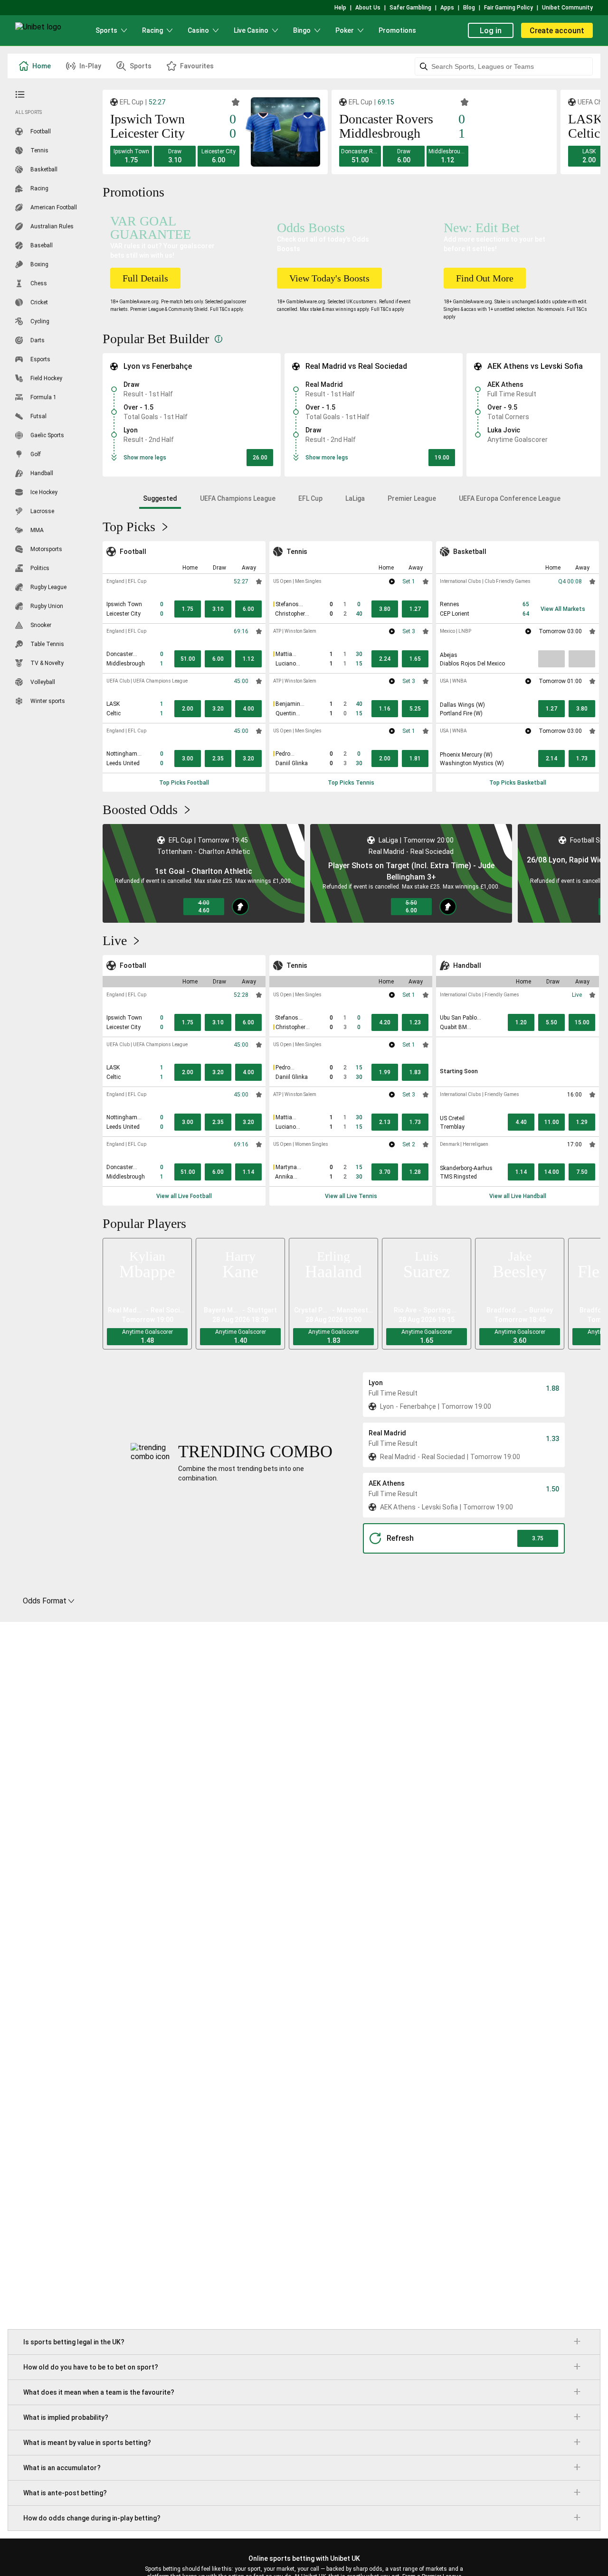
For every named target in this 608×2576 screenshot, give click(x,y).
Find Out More (485, 278)
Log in (491, 31)
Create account (557, 31)
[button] (131, 156)
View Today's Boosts (329, 278)
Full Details (145, 278)
